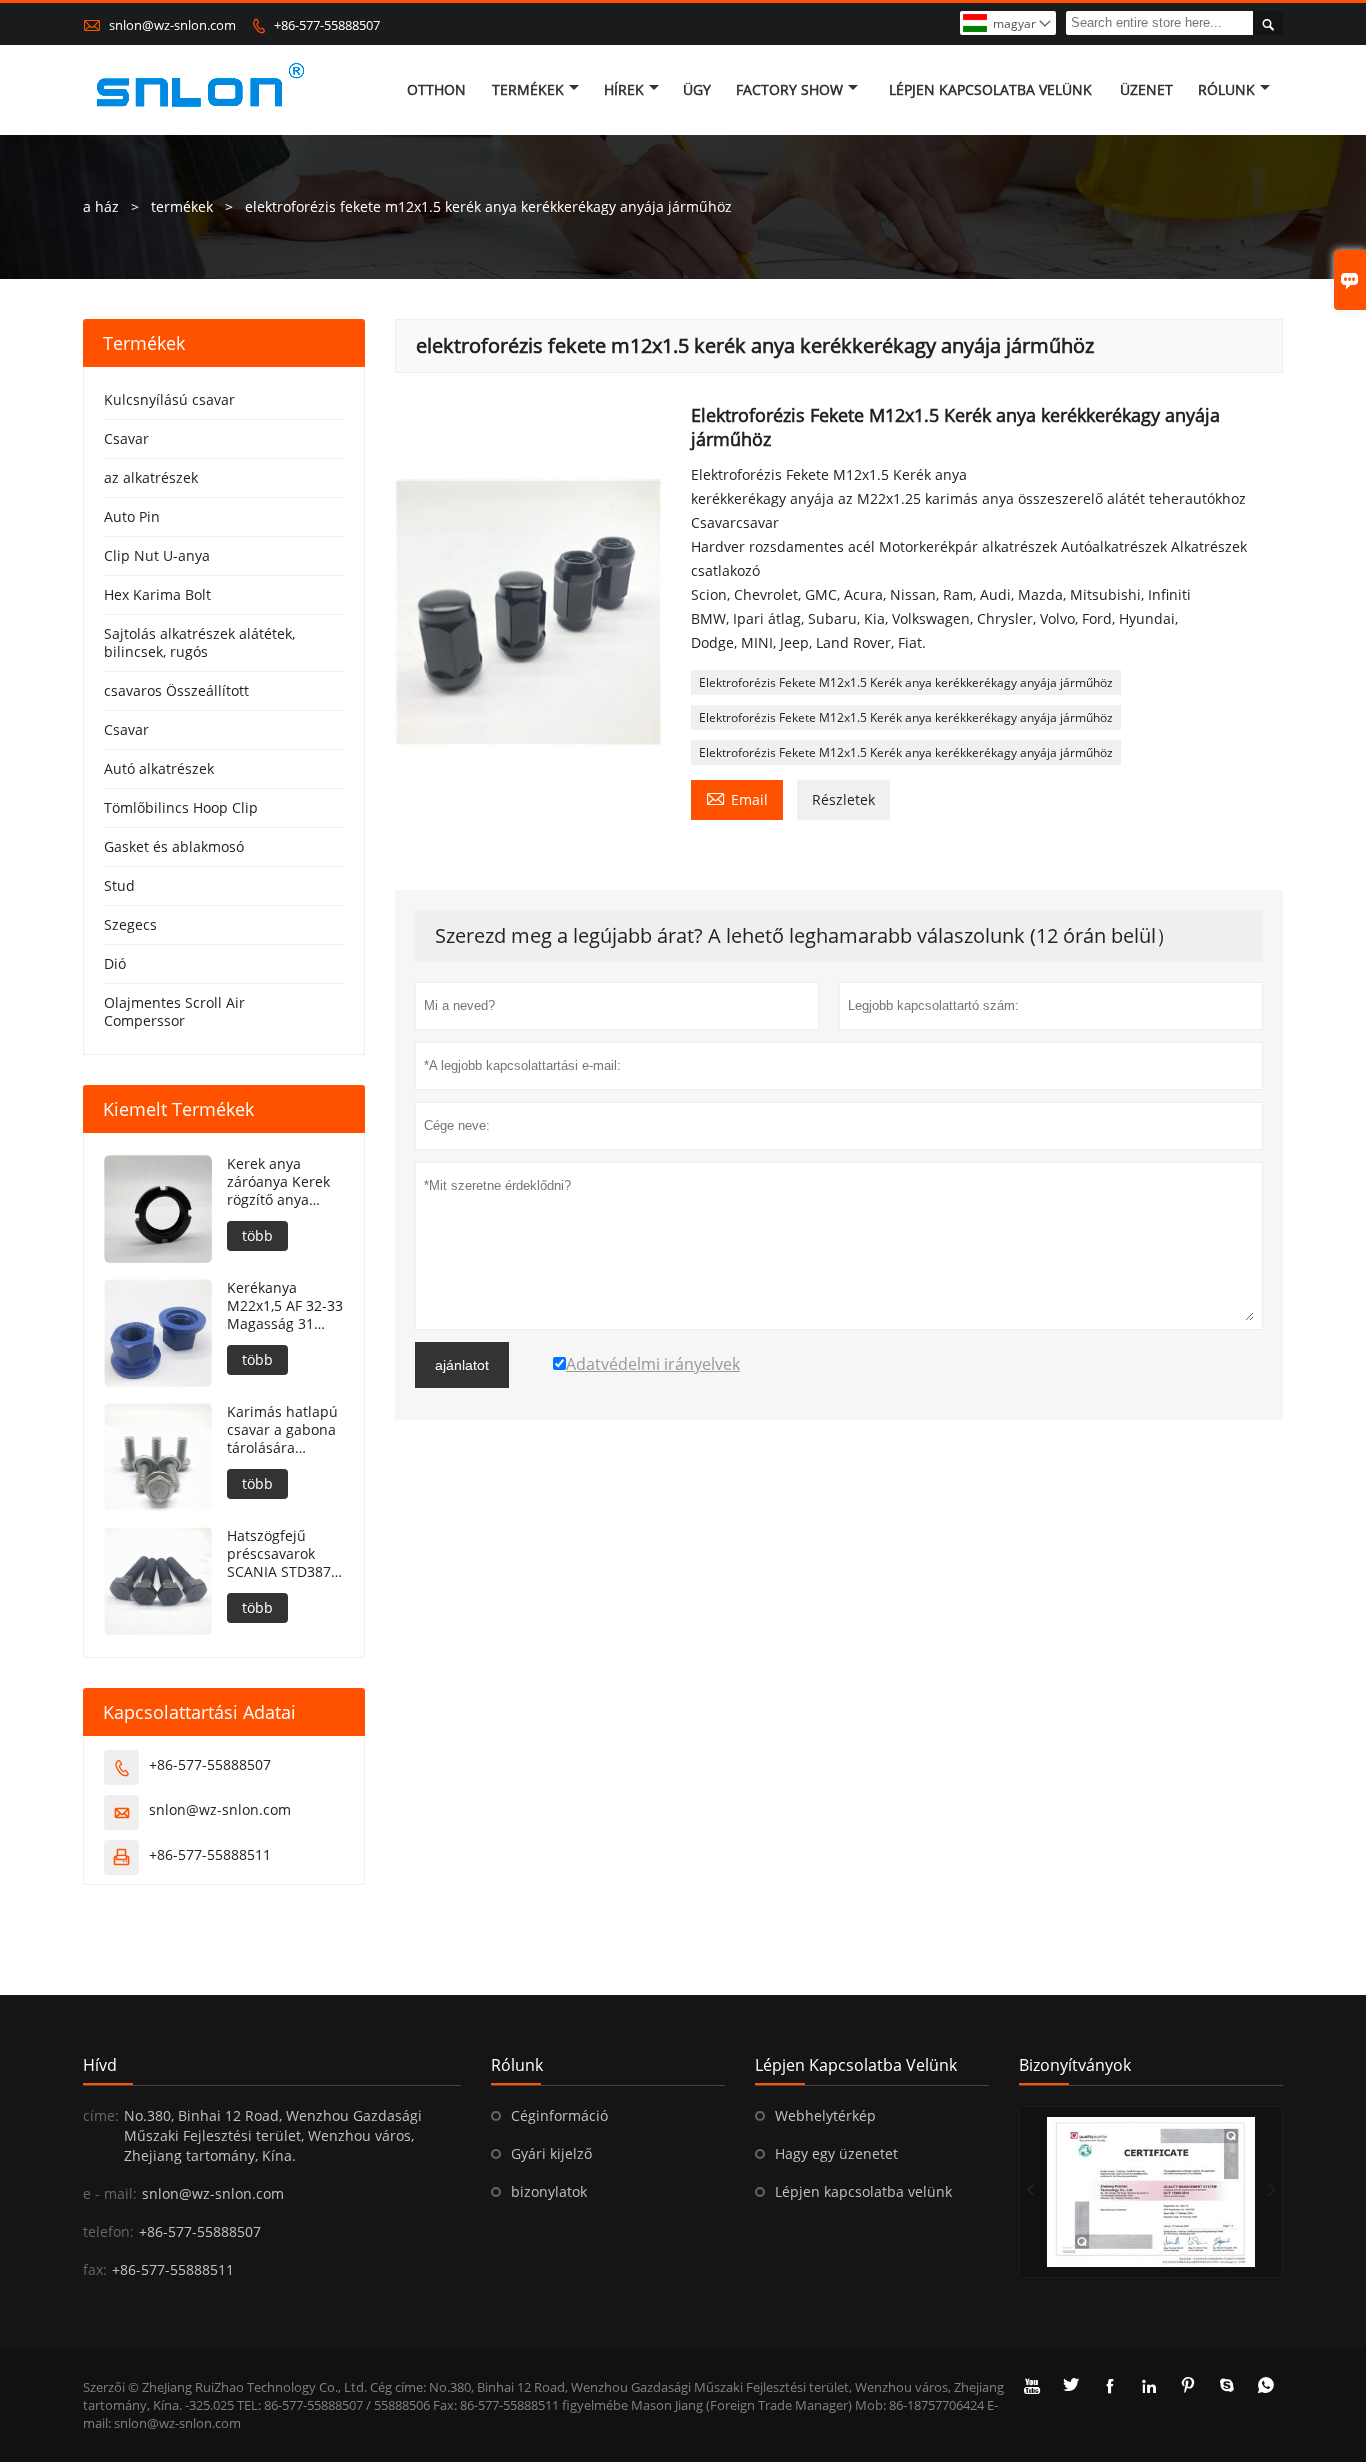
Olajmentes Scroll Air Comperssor (174, 1011)
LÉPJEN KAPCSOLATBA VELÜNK (990, 89)
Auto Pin (132, 516)
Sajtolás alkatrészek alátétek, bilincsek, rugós (199, 642)
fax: (95, 2269)
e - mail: (110, 2193)
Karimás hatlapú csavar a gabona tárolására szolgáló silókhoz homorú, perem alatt (283, 1430)
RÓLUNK (1226, 89)
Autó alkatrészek (159, 768)
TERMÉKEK (528, 89)
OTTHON (436, 89)
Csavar (126, 438)
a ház (101, 206)
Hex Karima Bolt (157, 594)
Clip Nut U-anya (157, 555)
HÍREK (624, 89)
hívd (100, 2065)
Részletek (843, 799)
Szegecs (130, 924)
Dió (115, 963)
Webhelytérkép (825, 2115)
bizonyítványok (1075, 2065)
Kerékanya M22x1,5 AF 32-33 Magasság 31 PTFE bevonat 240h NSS (285, 1306)
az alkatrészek (151, 477)
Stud (119, 885)
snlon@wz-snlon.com (172, 25)
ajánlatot (462, 1365)
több (257, 1235)
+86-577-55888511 (210, 1854)
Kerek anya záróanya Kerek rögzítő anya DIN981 (278, 1182)
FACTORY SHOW (789, 89)
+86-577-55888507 (327, 25)
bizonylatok (549, 2191)
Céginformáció (559, 2115)
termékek (182, 206)
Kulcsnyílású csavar (169, 399)
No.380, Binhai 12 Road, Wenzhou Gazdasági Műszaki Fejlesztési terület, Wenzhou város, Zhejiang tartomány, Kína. (273, 2135)
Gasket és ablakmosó (174, 846)
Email (737, 798)
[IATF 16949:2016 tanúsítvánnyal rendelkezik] (1151, 2192)
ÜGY (697, 89)
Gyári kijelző (551, 2153)
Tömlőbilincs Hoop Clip (181, 807)
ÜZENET (1146, 89)
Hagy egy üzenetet (836, 2153)
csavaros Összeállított (176, 690)
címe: (101, 2115)
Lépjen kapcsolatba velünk (863, 2191)
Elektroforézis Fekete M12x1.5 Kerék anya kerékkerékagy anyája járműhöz (906, 682)
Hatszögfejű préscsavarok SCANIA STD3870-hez (285, 1554)
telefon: (108, 2231)
